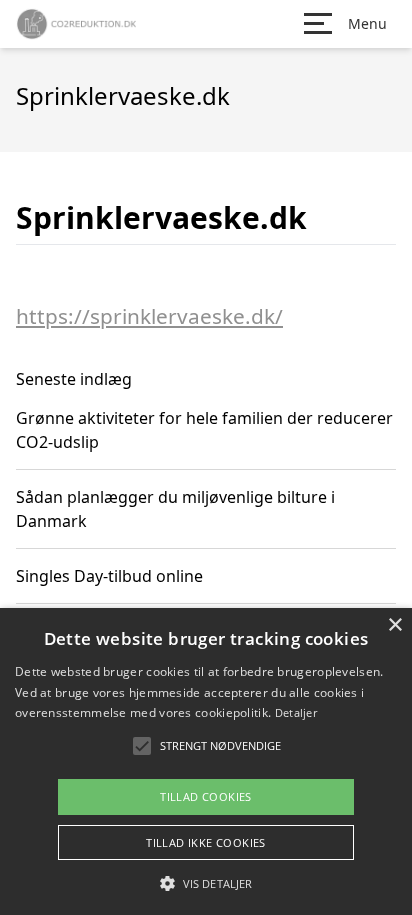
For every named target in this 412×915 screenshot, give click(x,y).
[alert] (206, 761)
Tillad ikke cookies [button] (206, 842)
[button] (206, 883)
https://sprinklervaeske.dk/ (149, 316)
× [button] (394, 625)
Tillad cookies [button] (206, 796)
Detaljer (296, 712)
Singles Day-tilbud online (109, 576)
